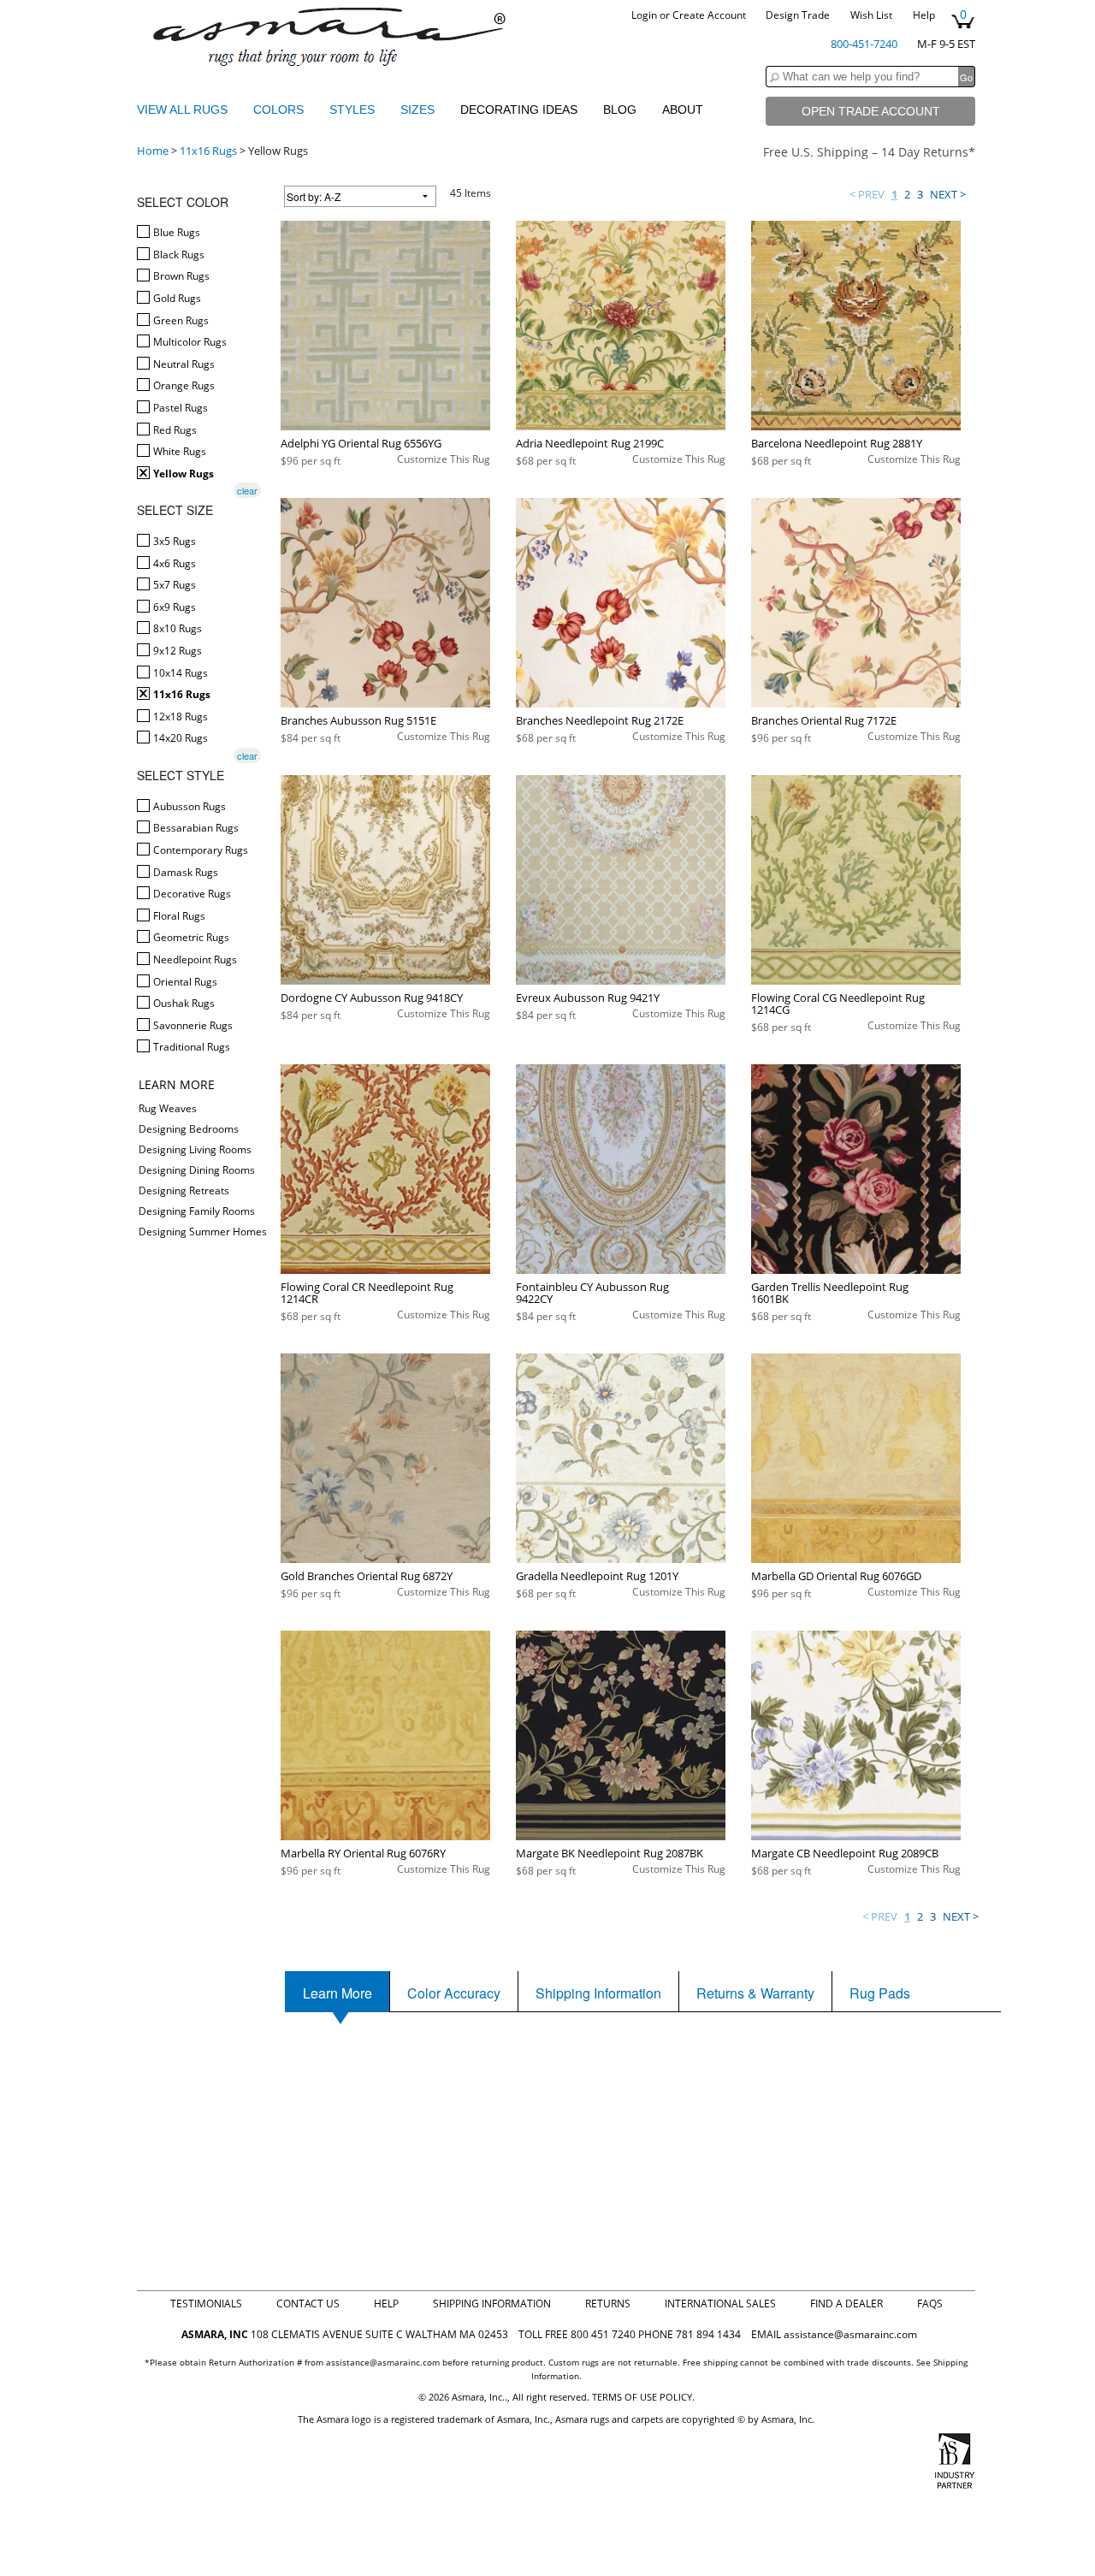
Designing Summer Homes (203, 1232)
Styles (354, 110)
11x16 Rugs (208, 151)
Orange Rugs (183, 385)
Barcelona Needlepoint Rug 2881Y (837, 443)
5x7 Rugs (173, 585)
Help (924, 15)
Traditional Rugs (190, 1047)
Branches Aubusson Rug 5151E (358, 720)
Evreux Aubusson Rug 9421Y (588, 998)
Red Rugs (174, 430)
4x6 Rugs (173, 563)
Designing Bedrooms (189, 1129)
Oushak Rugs (183, 1003)
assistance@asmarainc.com (850, 2334)
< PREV (867, 194)
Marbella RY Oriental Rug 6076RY (363, 1853)
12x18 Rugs (179, 717)
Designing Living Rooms (195, 1149)
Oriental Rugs (184, 982)
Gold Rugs (176, 298)
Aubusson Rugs (188, 806)
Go (966, 77)
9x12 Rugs (176, 651)
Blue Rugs (175, 232)
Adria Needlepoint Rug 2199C (590, 443)
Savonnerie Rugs (192, 1025)
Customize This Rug (444, 459)
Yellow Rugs (182, 474)
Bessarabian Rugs (195, 828)
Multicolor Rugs (189, 342)
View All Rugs (182, 110)
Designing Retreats (184, 1190)
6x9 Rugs (173, 607)
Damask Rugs (184, 872)
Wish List (871, 15)
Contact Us (308, 2304)
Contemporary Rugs (199, 850)
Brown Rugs (180, 276)
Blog (620, 110)
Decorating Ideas (519, 110)
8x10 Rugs (176, 628)
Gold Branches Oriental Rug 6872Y (367, 1576)
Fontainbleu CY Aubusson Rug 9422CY (592, 1293)
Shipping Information (492, 2304)
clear (247, 490)
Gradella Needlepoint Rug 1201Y (597, 1576)
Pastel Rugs (179, 408)
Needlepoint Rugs (194, 959)
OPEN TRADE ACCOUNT (871, 111)
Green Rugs (180, 320)
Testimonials (206, 2304)
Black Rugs (178, 255)
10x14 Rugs (179, 673)
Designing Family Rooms (197, 1211)
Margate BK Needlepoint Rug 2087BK (610, 1853)
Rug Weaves (168, 1108)
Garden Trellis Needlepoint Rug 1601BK (830, 1293)
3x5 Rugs (173, 541)
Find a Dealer (846, 2304)
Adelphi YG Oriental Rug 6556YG (361, 443)
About (683, 110)
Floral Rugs (178, 916)
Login (644, 15)
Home (153, 151)
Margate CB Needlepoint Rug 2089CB (845, 1853)
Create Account (709, 15)
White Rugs (178, 451)
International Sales (720, 2304)
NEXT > (948, 194)
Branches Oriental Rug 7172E (824, 720)
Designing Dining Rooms (197, 1170)
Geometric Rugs (190, 937)
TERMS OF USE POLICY (642, 2397)
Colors (280, 110)
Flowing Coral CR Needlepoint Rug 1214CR (367, 1293)
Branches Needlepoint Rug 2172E (600, 720)
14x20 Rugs (179, 738)
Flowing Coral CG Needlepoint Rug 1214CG (838, 1004)
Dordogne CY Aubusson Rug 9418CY (372, 998)
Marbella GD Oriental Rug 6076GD (836, 1576)
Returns (608, 2304)
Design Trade (798, 15)
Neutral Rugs (183, 364)
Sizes (419, 110)
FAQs (930, 2304)
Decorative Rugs (191, 894)
